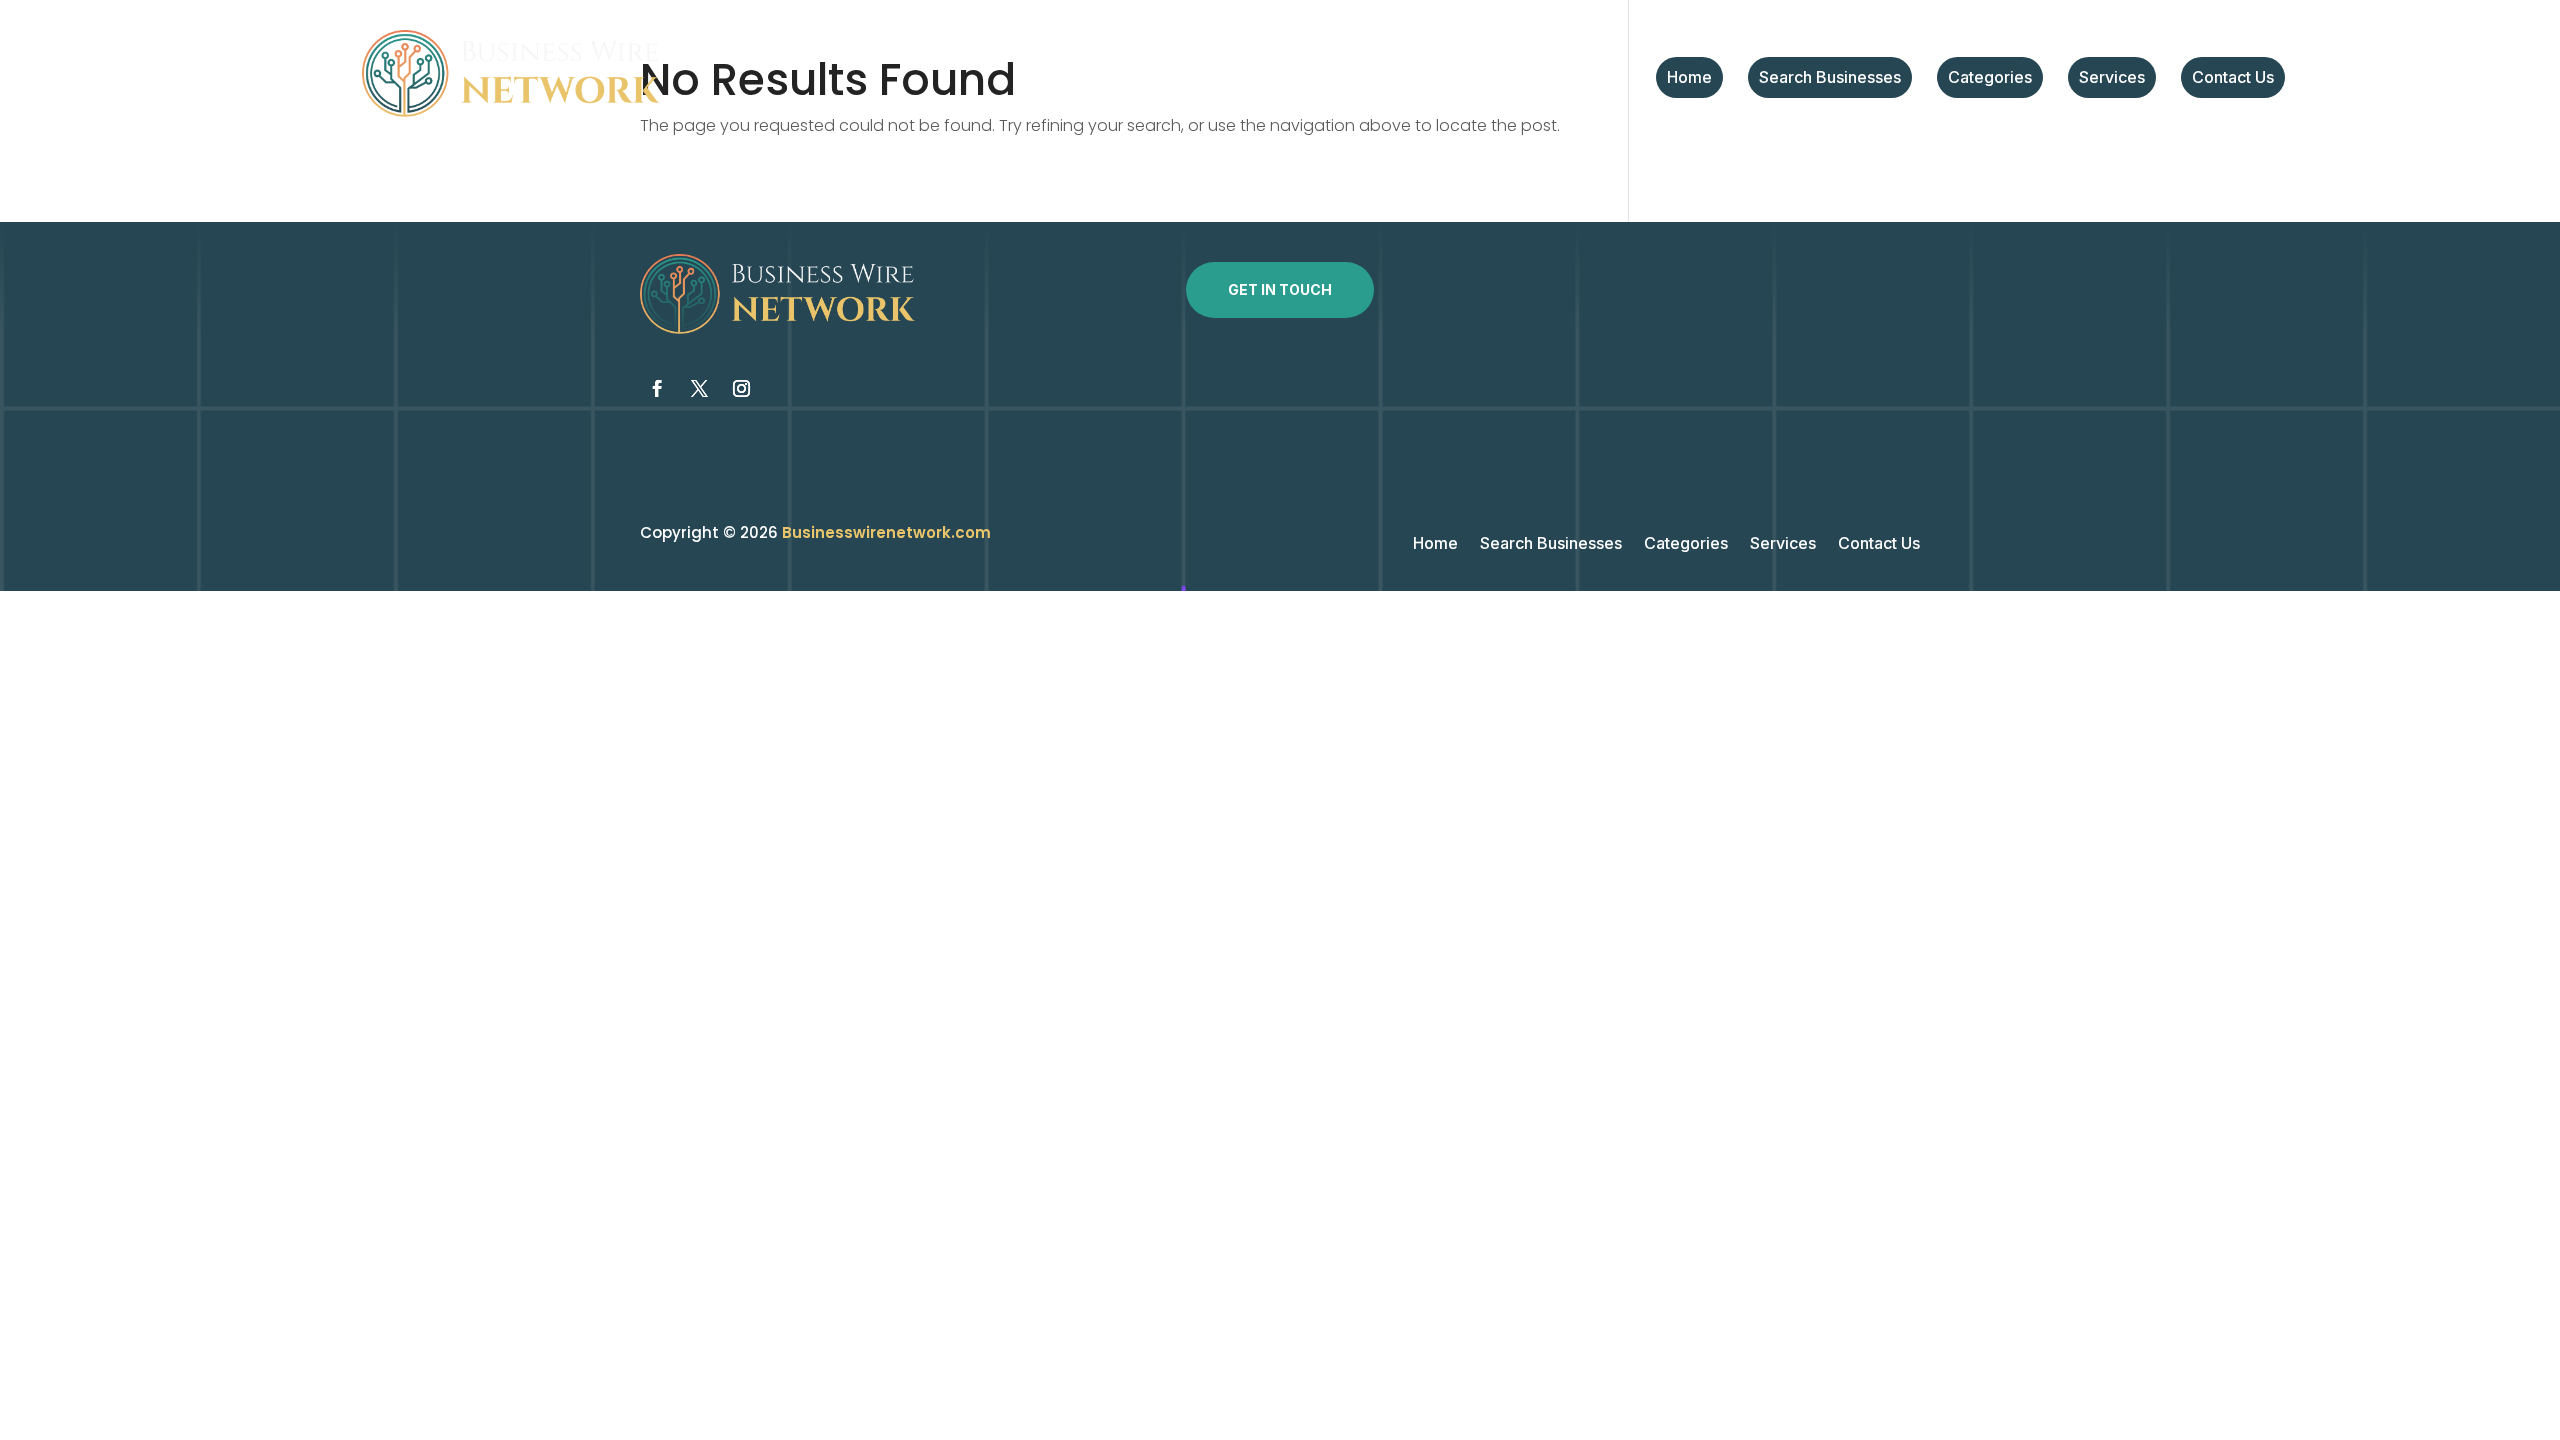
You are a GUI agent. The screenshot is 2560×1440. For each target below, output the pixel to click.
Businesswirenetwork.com (886, 532)
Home (1689, 78)
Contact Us (2233, 78)
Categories (1990, 78)
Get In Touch (1280, 289)
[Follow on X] (699, 389)
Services (2112, 78)
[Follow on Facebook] (657, 389)
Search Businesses (1830, 78)
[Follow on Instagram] (741, 389)
